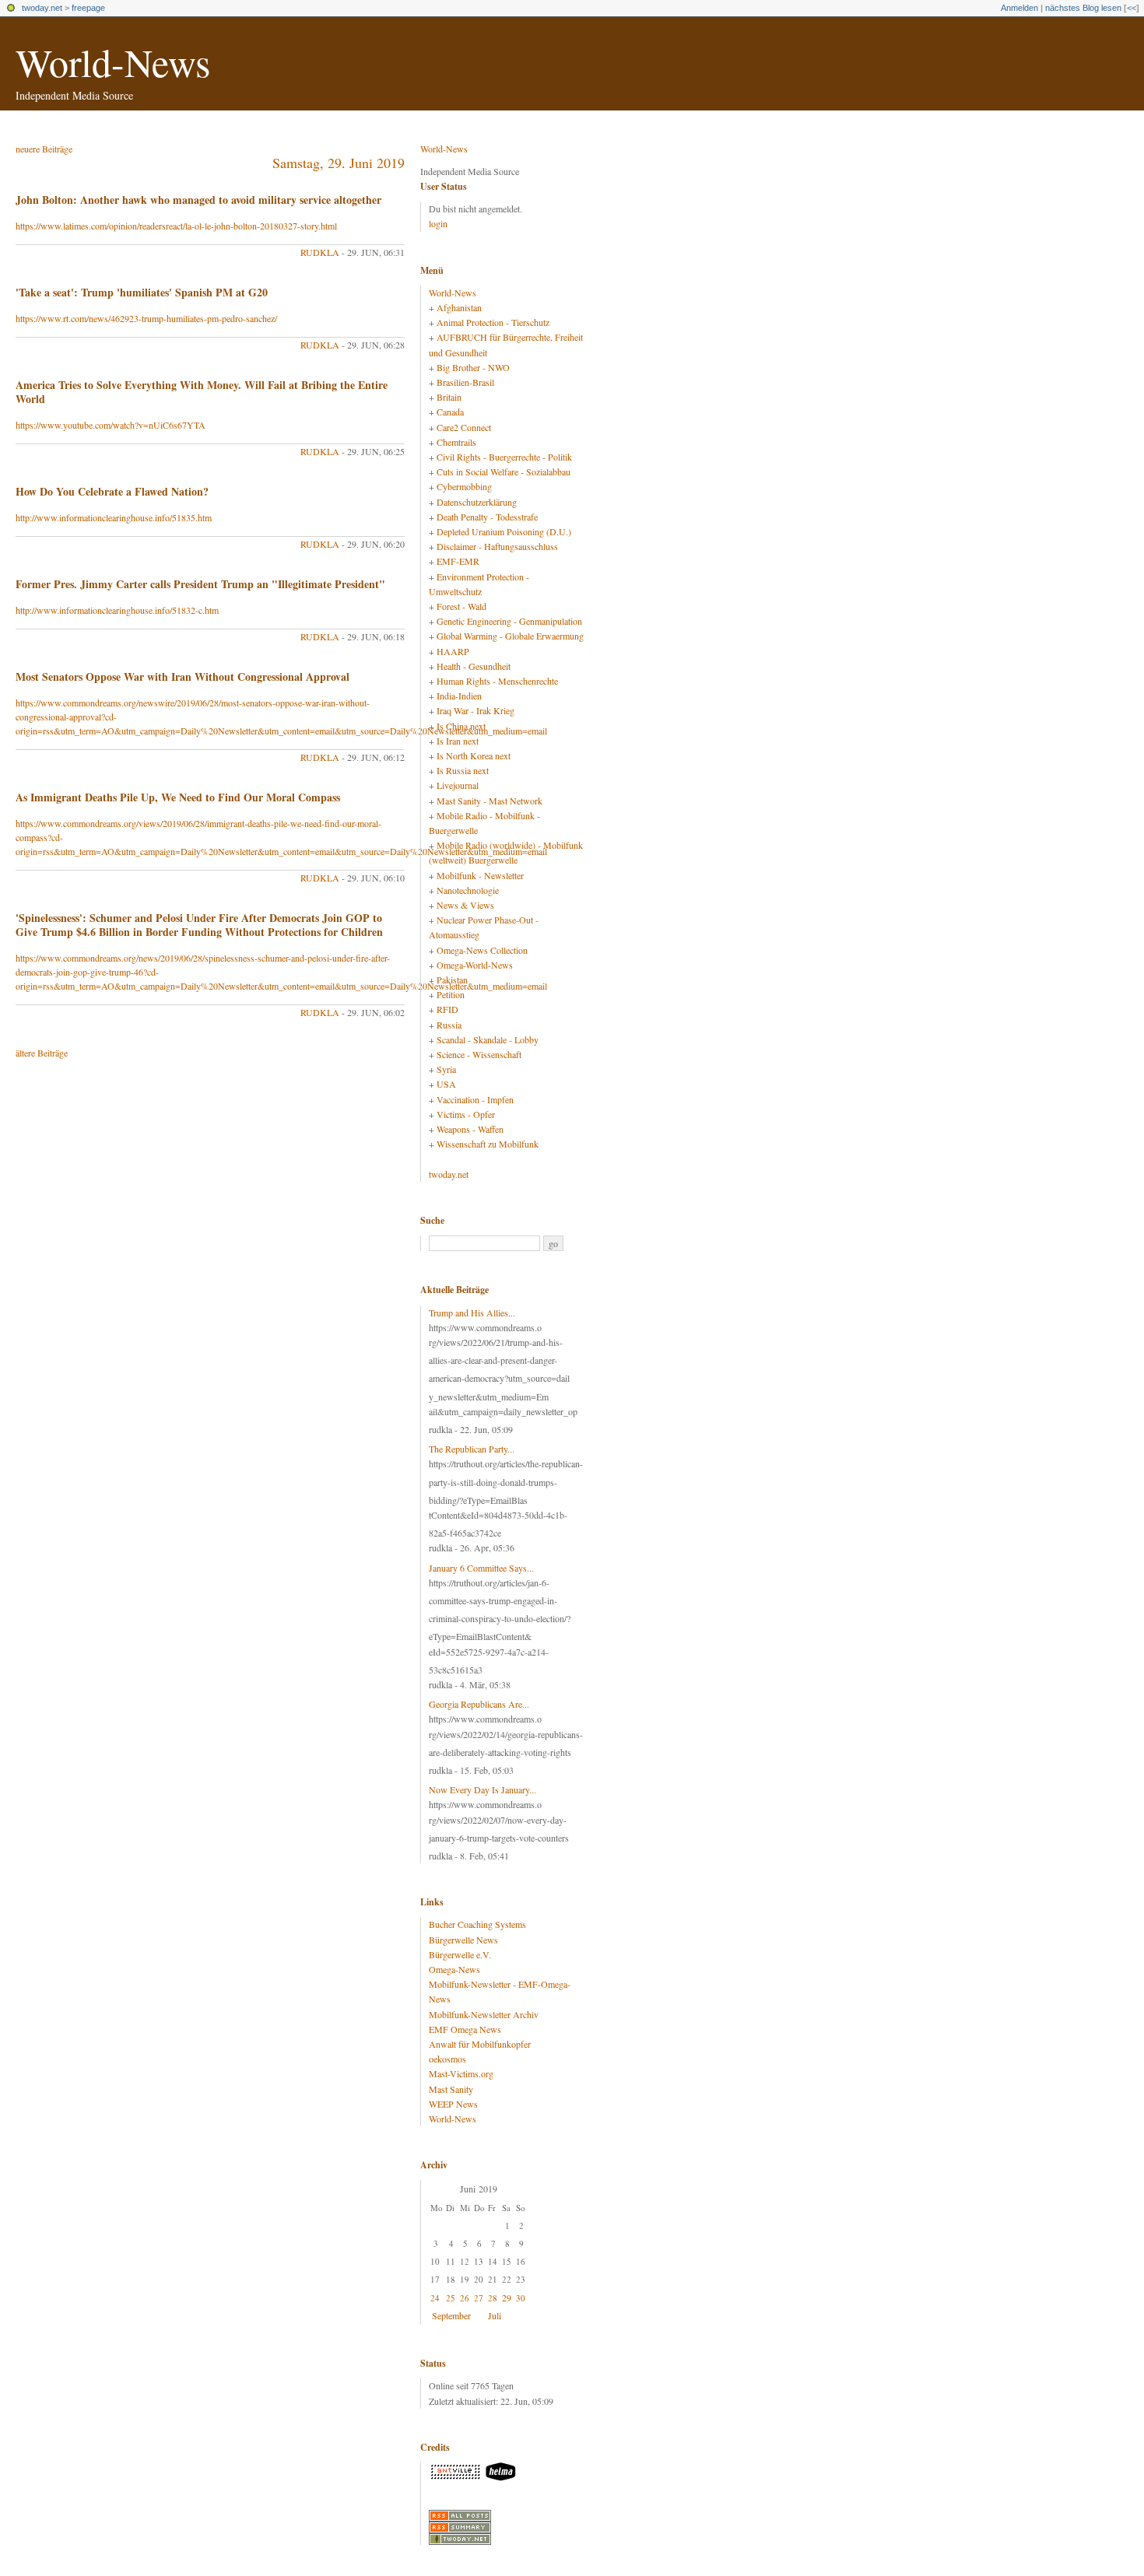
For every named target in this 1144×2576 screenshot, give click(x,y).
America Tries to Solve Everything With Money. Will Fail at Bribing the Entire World (202, 392)
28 (493, 2298)
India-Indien (459, 696)
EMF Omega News (465, 2029)
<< (1132, 8)
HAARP (453, 651)
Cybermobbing (464, 486)
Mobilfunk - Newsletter (480, 875)
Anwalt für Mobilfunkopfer (480, 2044)
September (451, 2315)
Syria (446, 1069)
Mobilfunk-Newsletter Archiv (484, 2014)
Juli (495, 2315)
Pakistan (452, 980)
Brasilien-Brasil (465, 382)
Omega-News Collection (482, 950)
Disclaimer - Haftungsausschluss (497, 546)
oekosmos (447, 2059)
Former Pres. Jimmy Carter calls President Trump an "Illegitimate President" (200, 584)
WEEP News (453, 2104)
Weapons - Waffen (470, 1129)
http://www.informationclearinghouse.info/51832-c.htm (117, 610)
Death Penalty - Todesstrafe (487, 517)
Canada (450, 412)
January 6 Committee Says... (481, 1568)
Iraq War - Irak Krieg (475, 710)
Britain (449, 397)
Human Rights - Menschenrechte (497, 681)
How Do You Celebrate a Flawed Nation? (112, 491)
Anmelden (1019, 8)
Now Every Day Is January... (483, 1789)
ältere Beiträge (42, 1053)
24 (435, 2298)
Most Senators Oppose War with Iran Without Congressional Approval (182, 676)
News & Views (465, 905)
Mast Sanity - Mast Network (490, 801)
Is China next (461, 726)
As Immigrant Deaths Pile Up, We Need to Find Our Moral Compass (178, 797)
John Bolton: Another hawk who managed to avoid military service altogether (198, 200)
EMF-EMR (458, 561)
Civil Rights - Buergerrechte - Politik (504, 457)
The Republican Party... (472, 1449)
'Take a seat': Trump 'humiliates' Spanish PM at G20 (142, 292)
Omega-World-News (475, 965)
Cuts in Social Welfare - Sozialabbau (504, 471)
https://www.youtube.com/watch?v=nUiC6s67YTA (111, 425)
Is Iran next (458, 741)
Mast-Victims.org (461, 2073)
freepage (88, 8)
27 (479, 2298)
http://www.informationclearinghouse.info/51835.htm (114, 517)
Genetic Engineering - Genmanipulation (509, 621)
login (438, 223)
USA (446, 1084)
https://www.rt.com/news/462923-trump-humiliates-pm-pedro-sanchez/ (146, 318)
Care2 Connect (464, 427)
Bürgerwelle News (463, 1940)
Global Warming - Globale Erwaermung (510, 636)
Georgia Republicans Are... (479, 1704)
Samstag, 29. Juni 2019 (339, 163)
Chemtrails (456, 442)
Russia (449, 1025)
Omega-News (454, 1969)
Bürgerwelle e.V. (460, 1954)
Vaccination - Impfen (475, 1099)
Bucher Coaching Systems (477, 1924)
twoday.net (42, 8)
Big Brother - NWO (473, 367)
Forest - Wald (461, 606)
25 (451, 2298)
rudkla (320, 252)
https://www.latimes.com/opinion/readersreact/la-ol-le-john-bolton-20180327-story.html (176, 226)
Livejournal (458, 785)
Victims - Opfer (466, 1114)
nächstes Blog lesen (1083, 8)
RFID (447, 1009)
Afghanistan (459, 307)
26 (465, 2298)
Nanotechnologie (468, 890)
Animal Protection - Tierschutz (493, 322)
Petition (451, 994)
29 (507, 2297)
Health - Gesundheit (474, 666)
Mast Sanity (451, 2089)
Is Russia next (463, 770)
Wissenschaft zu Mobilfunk (488, 1144)
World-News (113, 62)
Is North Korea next (474, 755)
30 (521, 2298)
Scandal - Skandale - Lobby (488, 1039)
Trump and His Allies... (472, 1313)
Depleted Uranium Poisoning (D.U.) (504, 531)
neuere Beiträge (44, 149)
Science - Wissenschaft (479, 1054)
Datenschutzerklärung (477, 502)
